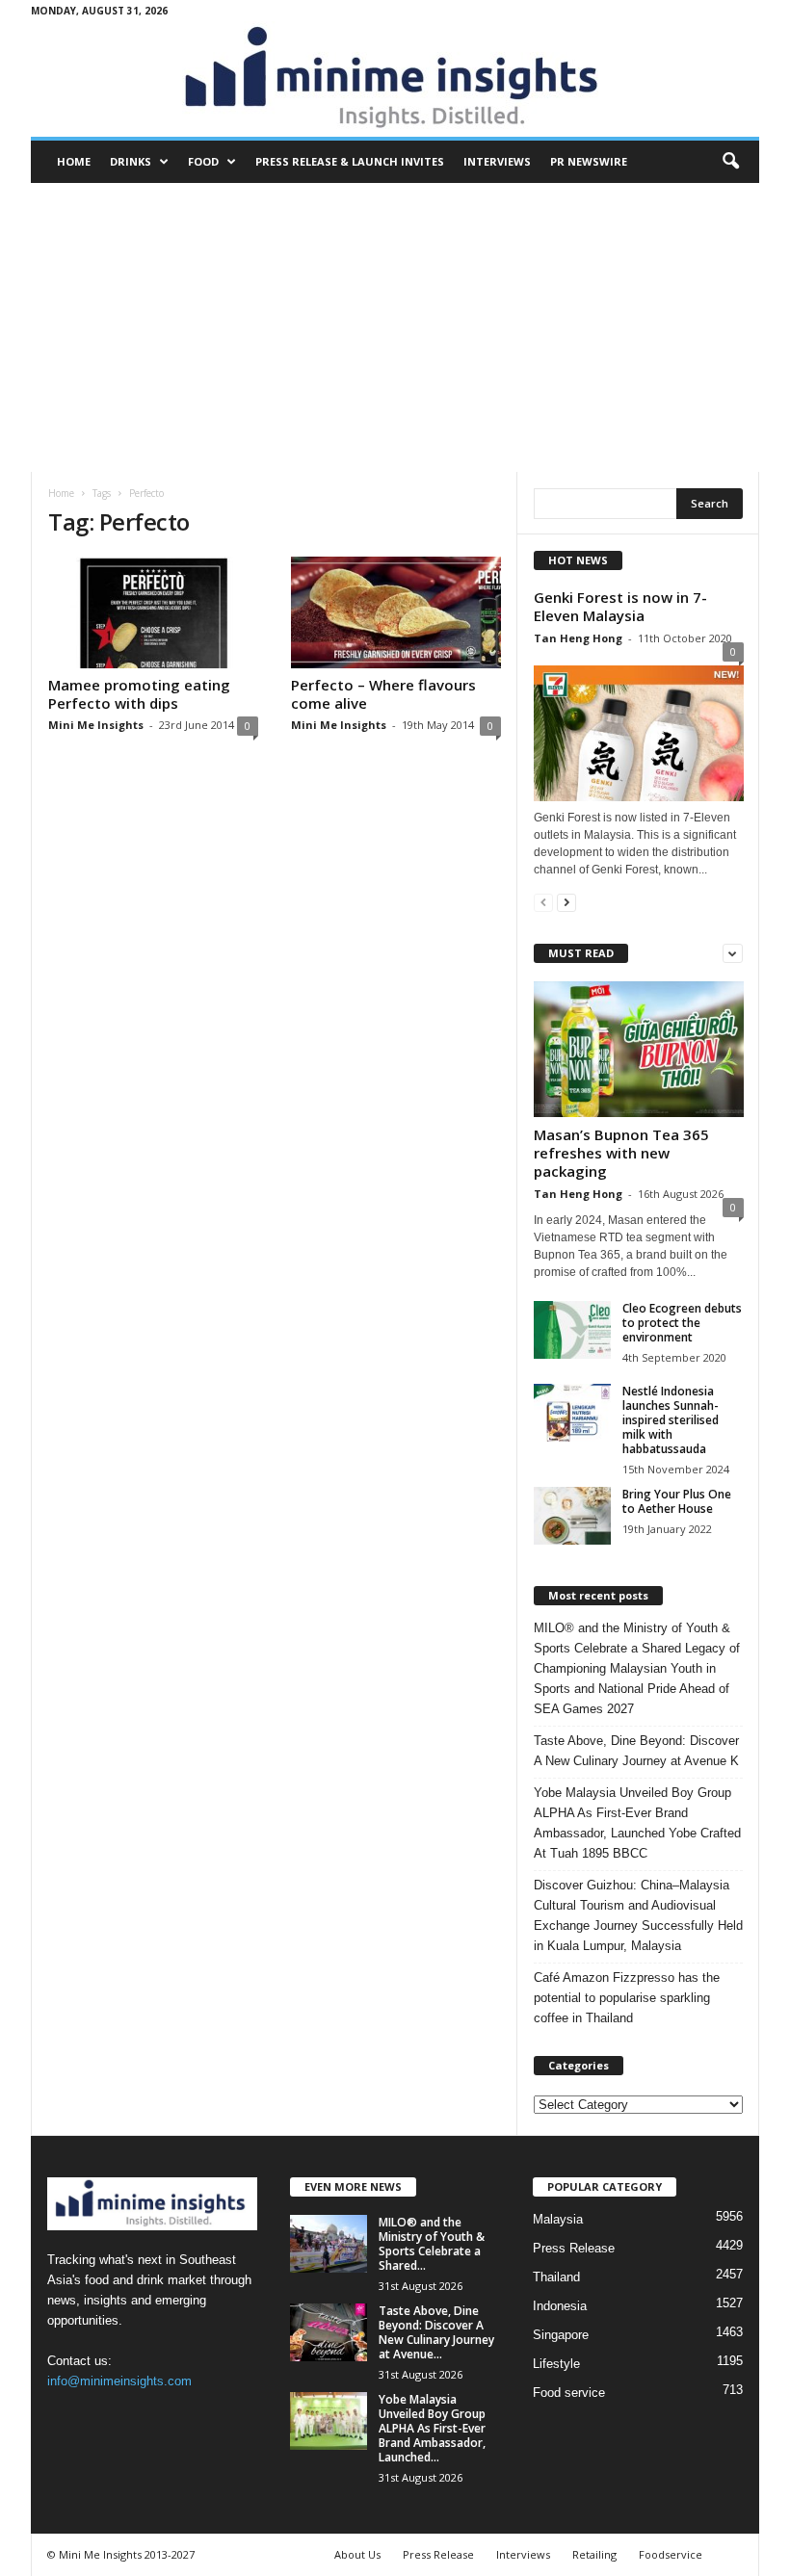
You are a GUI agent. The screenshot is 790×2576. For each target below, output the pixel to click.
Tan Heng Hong (578, 638)
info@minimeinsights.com (119, 2381)
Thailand (556, 2277)
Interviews (497, 161)
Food (203, 161)
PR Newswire (589, 161)
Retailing (594, 2554)
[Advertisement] (395, 327)
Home (74, 161)
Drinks (131, 161)
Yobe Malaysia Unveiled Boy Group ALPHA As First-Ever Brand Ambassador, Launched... (432, 2428)
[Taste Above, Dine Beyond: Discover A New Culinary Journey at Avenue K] (329, 2332)
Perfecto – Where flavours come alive (383, 694)
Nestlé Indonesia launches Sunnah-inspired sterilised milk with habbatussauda (671, 1420)
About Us (357, 2554)
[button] (730, 162)
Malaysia (558, 2219)
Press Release (574, 2248)
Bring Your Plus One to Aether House (677, 1501)
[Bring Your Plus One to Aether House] (572, 1516)
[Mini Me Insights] (395, 79)
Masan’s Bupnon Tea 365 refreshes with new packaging (621, 1153)
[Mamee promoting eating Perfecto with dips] (153, 612)
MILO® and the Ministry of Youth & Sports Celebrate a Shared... (432, 2244)
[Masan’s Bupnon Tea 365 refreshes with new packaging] (639, 1049)
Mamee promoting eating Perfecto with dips (139, 694)
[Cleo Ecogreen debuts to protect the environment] (572, 1330)
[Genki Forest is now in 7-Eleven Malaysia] (639, 729)
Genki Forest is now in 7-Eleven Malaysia (620, 606)
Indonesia (560, 2306)
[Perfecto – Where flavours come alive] (396, 612)
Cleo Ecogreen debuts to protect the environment (682, 1323)
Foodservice (671, 2554)
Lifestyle (556, 2364)
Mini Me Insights (96, 725)
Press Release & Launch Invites (350, 161)
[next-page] (566, 902)
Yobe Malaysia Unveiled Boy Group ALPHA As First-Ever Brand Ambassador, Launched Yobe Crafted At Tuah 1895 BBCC (637, 1823)
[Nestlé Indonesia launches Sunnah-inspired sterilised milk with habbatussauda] (572, 1413)
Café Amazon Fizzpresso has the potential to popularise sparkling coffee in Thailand (627, 1998)
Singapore (561, 2335)
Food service (569, 2393)
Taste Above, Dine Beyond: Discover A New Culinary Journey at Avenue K (636, 1751)
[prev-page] (543, 902)
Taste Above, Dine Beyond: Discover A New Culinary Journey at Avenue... (436, 2332)
